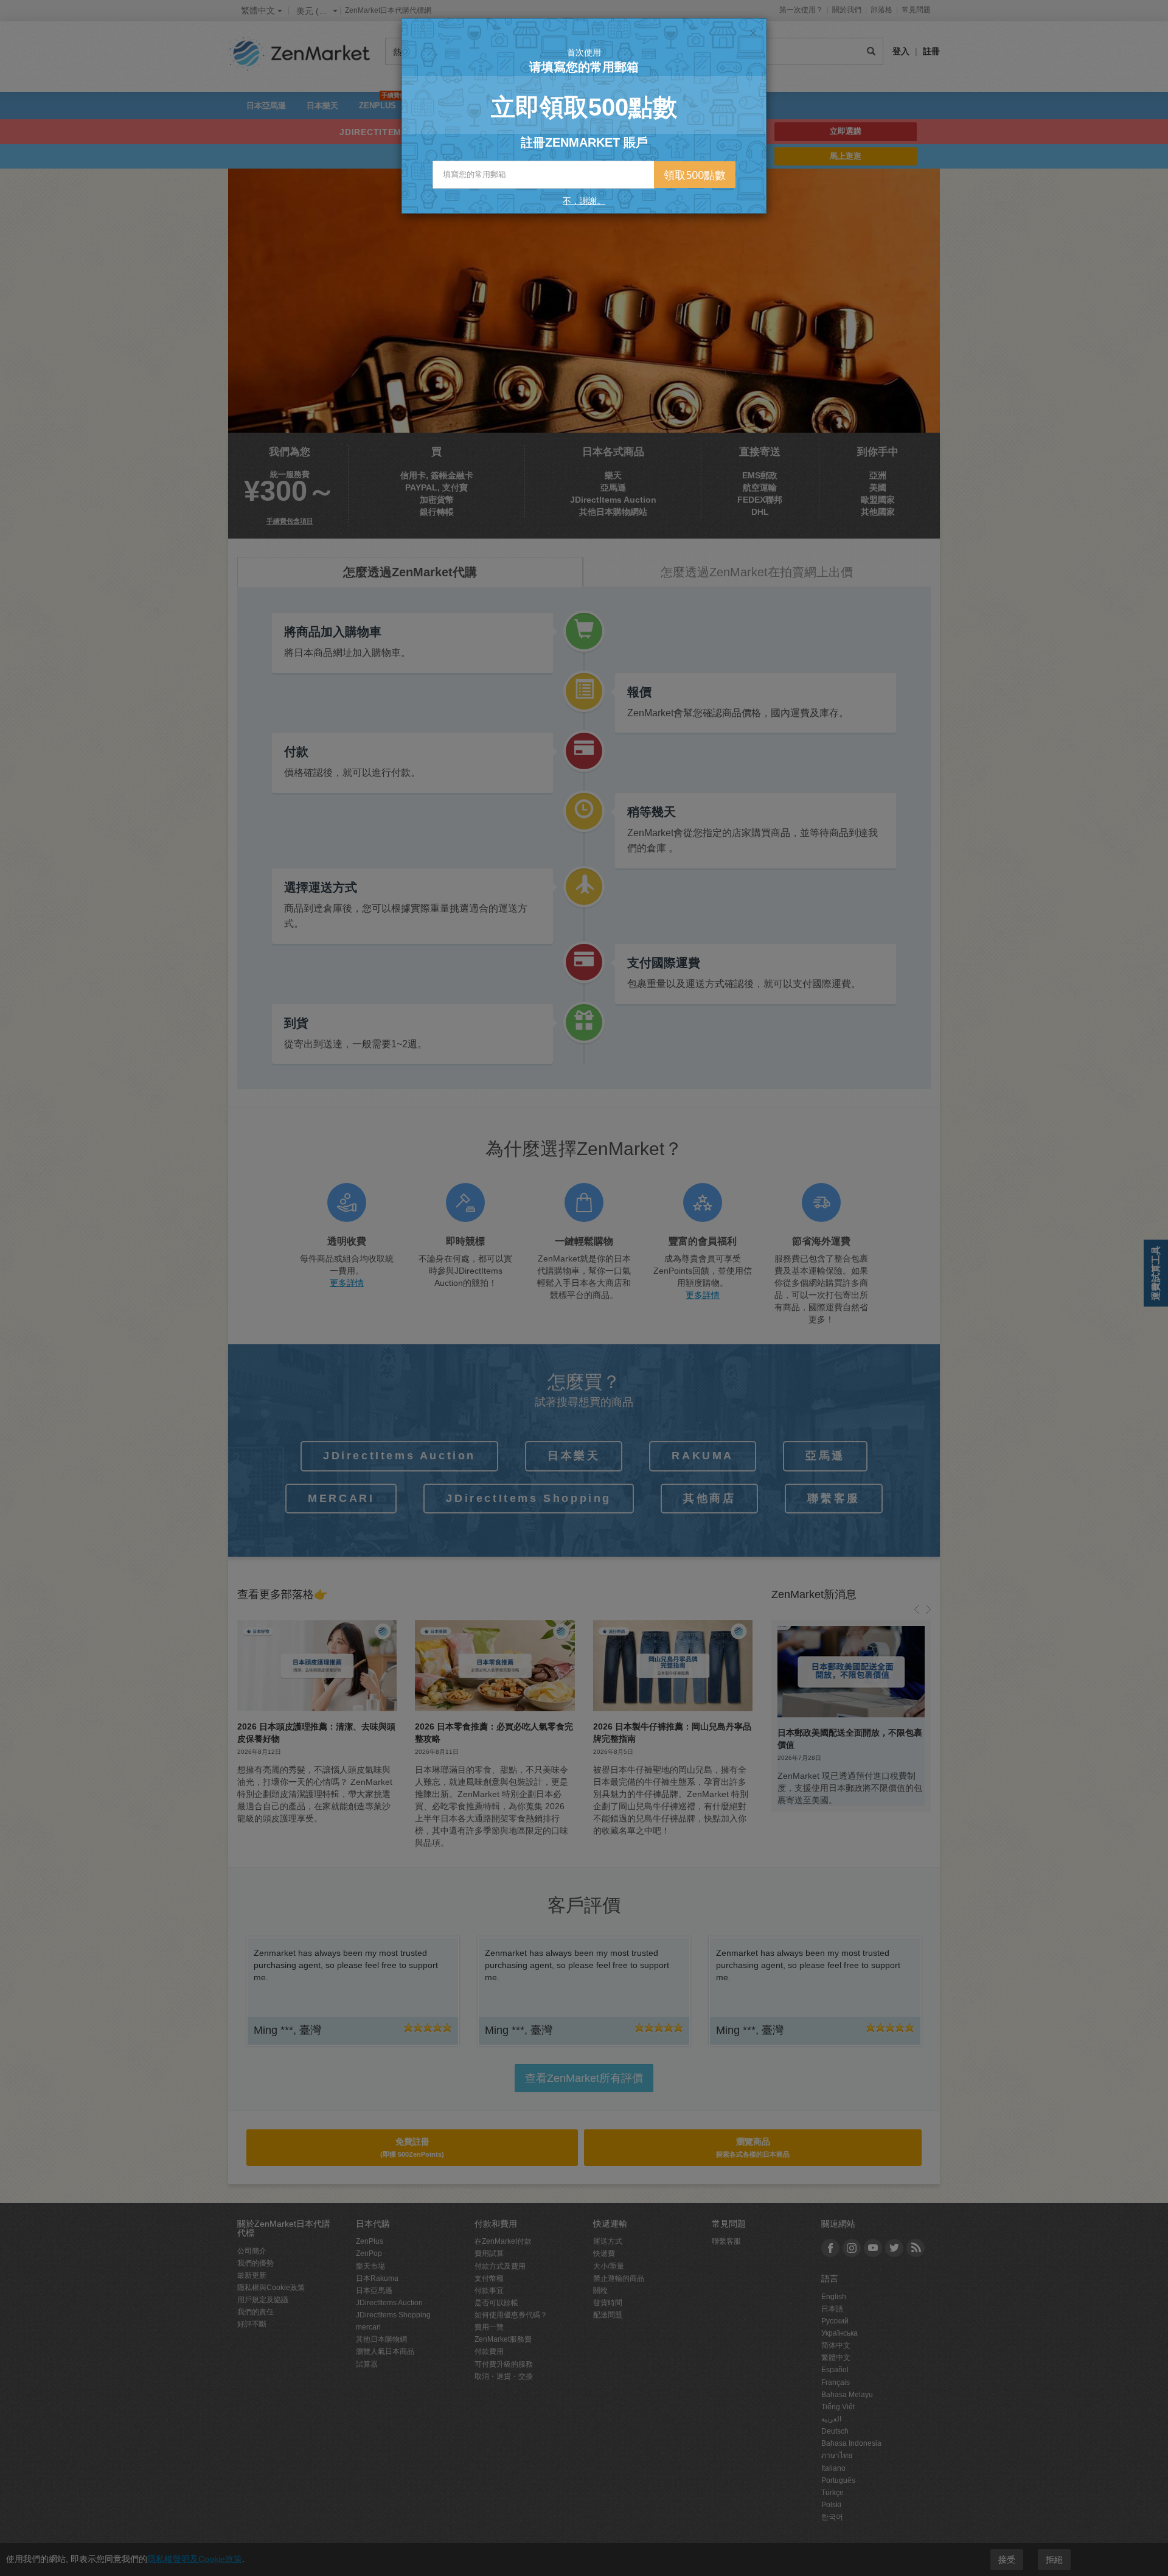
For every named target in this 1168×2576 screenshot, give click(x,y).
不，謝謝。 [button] (584, 201)
